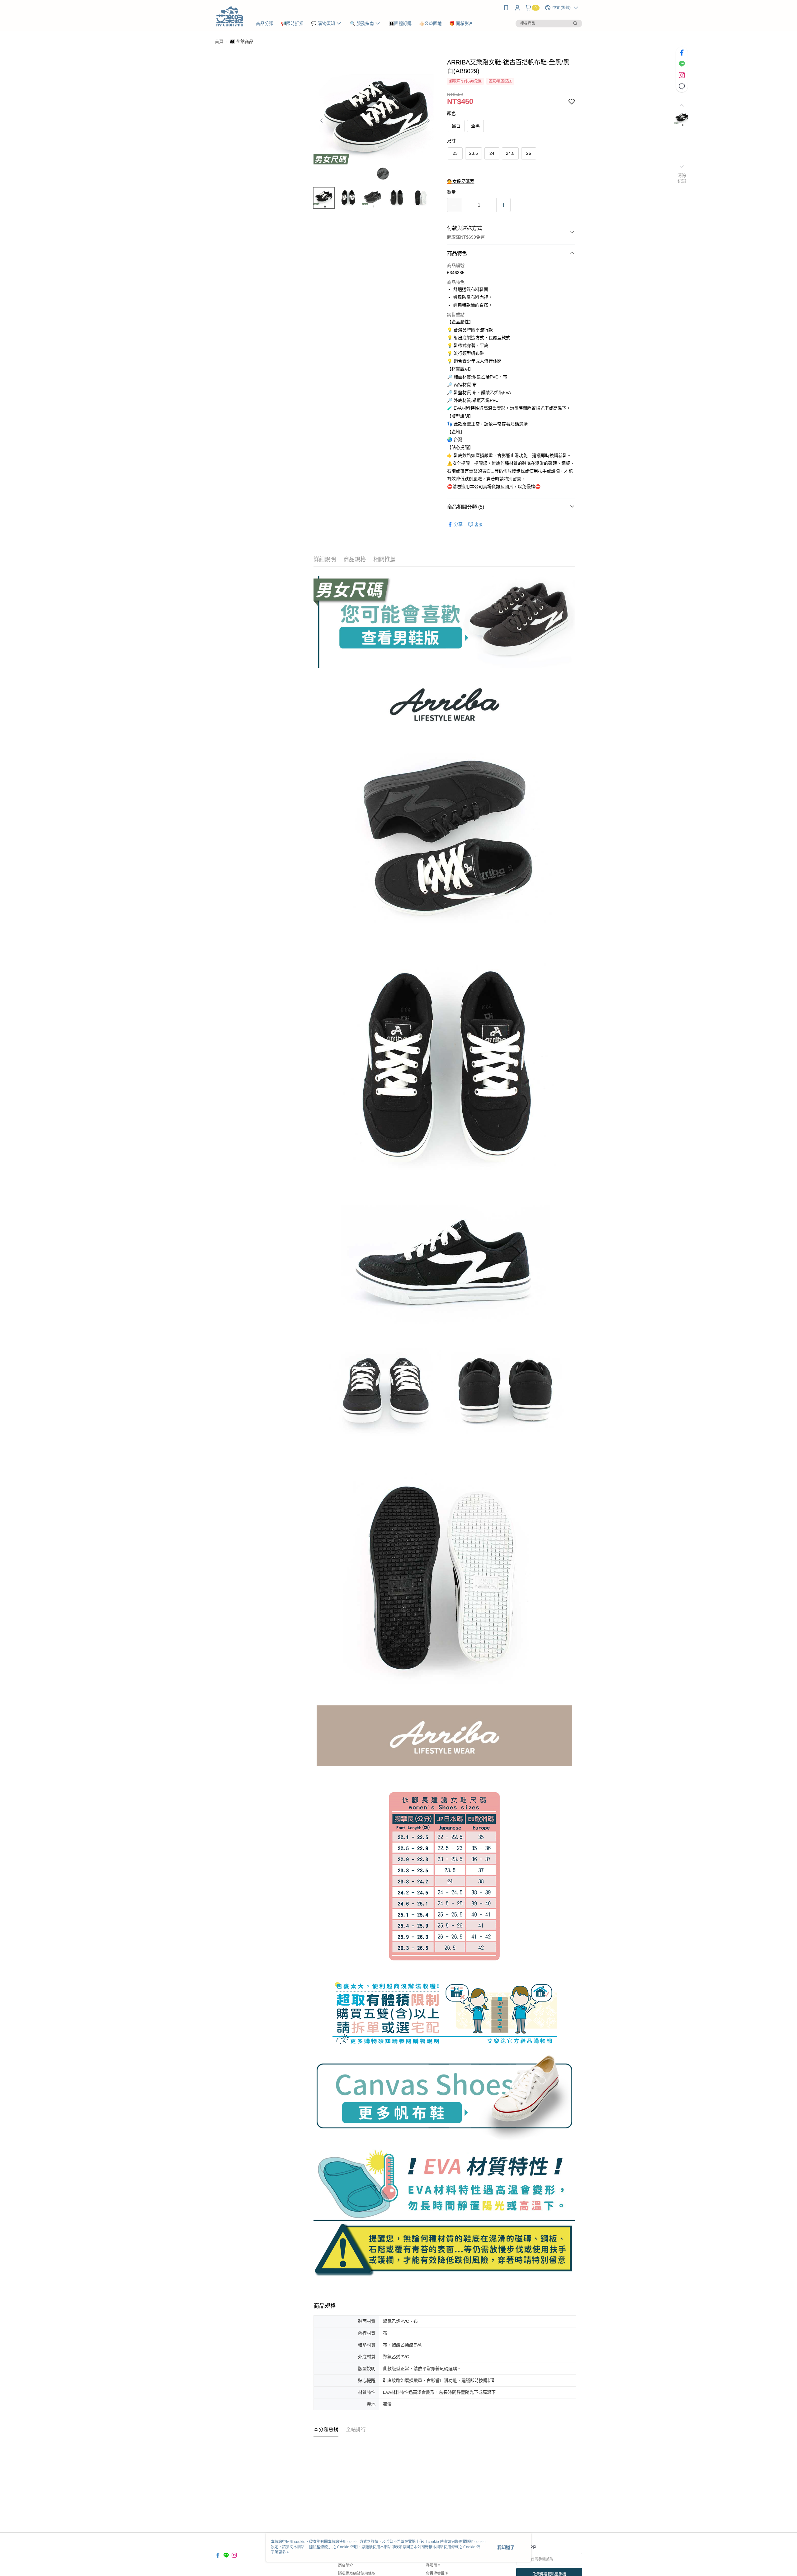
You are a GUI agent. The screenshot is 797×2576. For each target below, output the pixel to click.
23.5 (474, 153)
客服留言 (433, 2565)
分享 (458, 524)
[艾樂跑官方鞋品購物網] (230, 16)
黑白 (456, 126)
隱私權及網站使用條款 (357, 2574)
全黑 (475, 126)
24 (492, 153)
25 (529, 153)
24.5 (510, 153)
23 (455, 153)
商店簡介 (346, 2565)
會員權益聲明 (437, 2574)
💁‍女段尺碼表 (461, 181)
